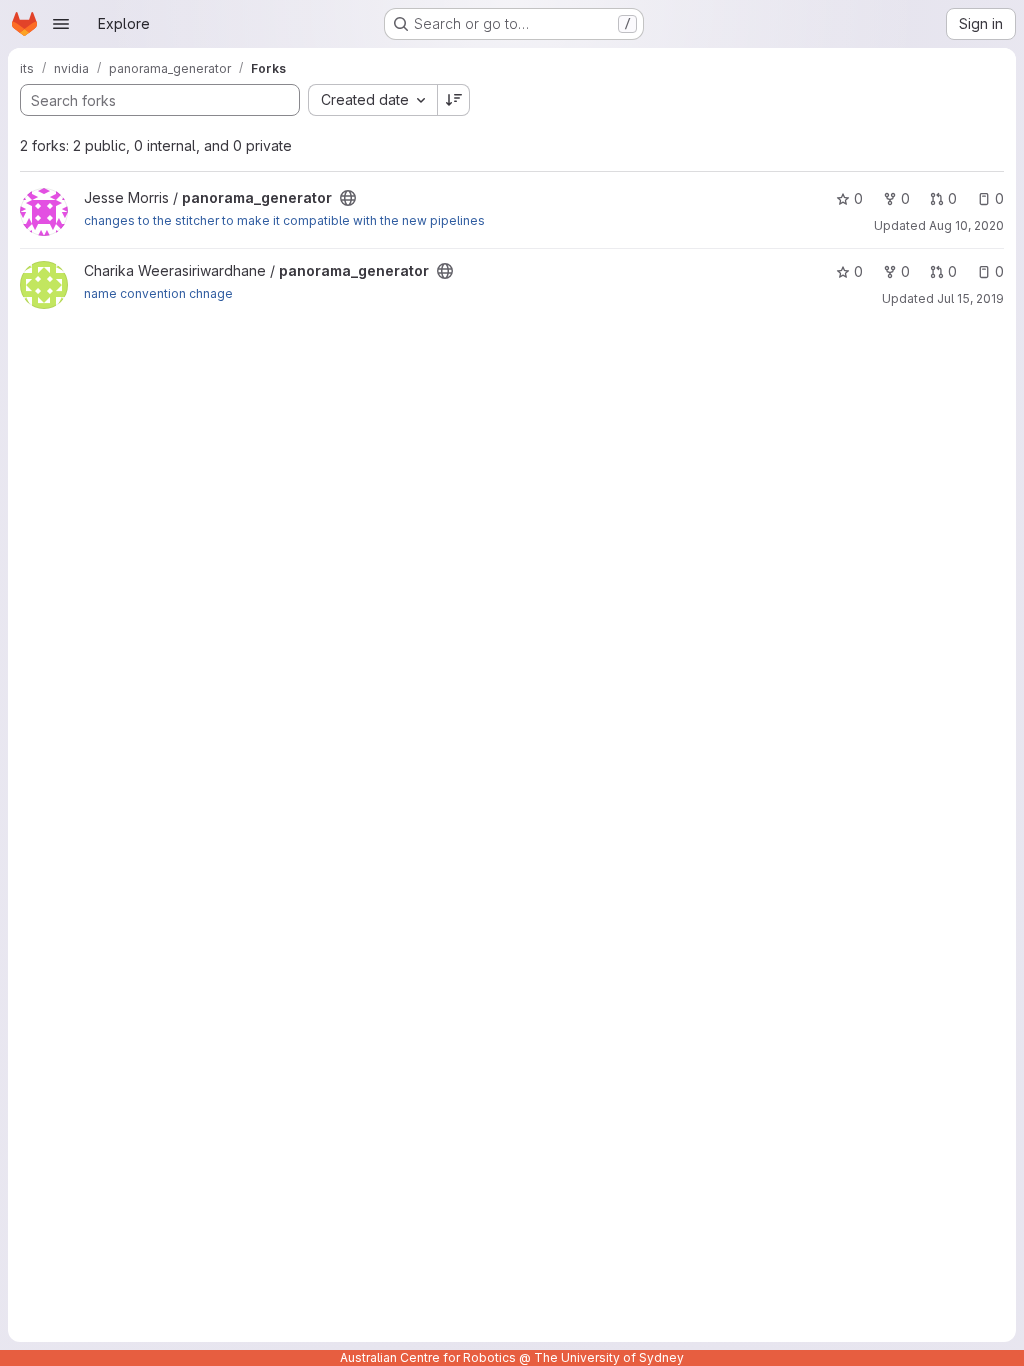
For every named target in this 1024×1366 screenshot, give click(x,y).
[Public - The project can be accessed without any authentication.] (348, 198)
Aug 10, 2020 (966, 225)
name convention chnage (158, 293)
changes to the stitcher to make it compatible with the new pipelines (284, 220)
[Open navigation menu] (61, 24)
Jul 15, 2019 (970, 298)
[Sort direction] (454, 100)
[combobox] (372, 100)
